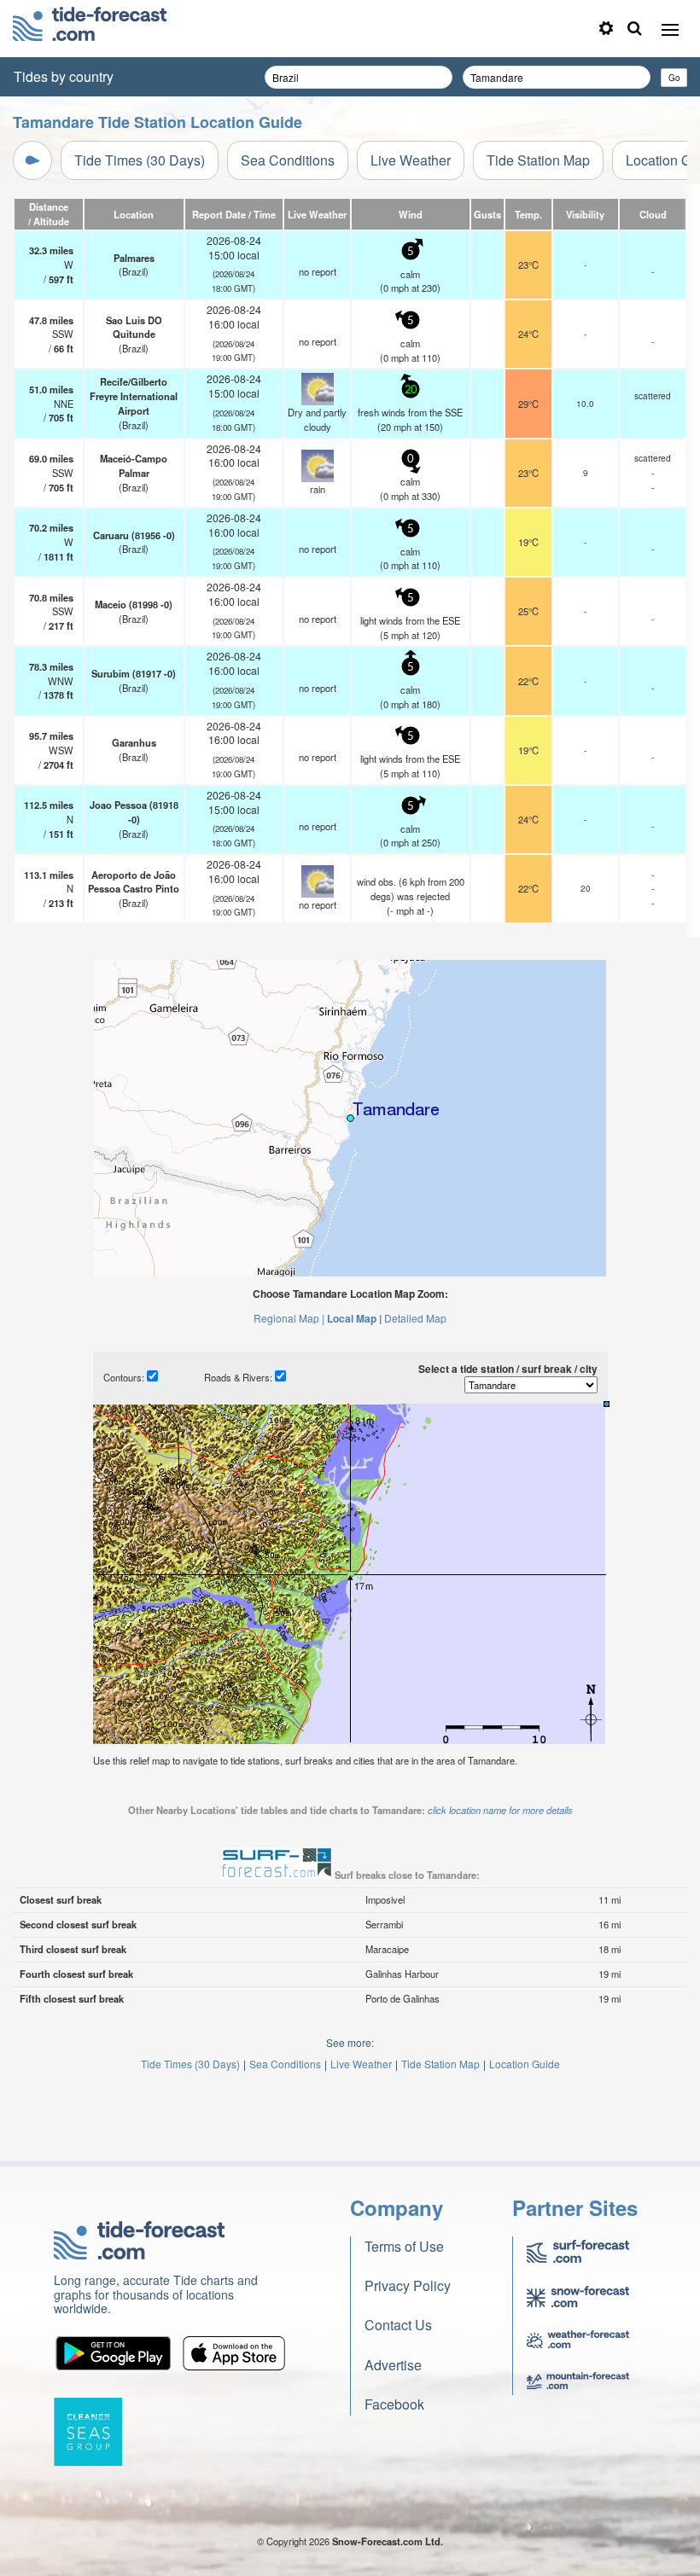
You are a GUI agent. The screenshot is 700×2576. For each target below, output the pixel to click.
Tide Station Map (538, 160)
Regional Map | (289, 1318)
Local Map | (354, 1318)
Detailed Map (415, 1318)
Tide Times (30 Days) (140, 160)
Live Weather (411, 160)
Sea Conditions (288, 160)
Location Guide (525, 2064)
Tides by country (64, 76)
